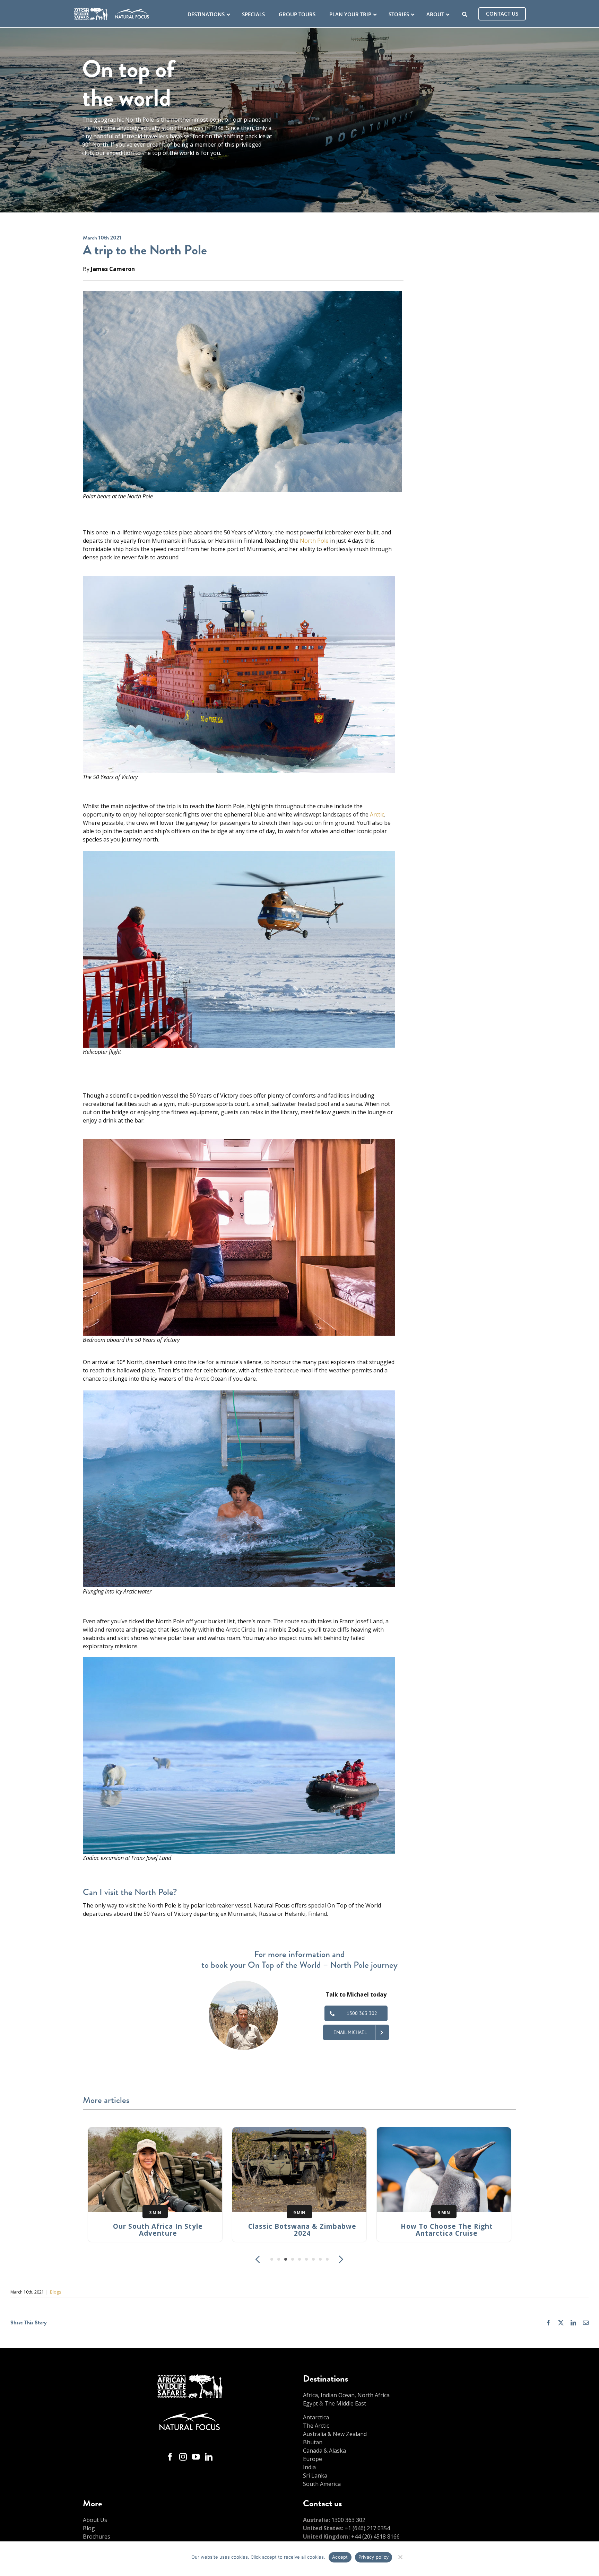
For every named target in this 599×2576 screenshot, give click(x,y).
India (309, 2467)
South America (322, 2484)
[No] (400, 2556)
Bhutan (313, 2442)
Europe (312, 2459)
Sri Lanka (315, 2475)
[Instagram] (183, 2457)
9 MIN (299, 2213)
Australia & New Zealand (335, 2434)
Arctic (377, 814)
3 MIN (155, 2213)
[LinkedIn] (209, 2457)
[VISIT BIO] (243, 1985)
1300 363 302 (348, 2520)
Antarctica (316, 2417)
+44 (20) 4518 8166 (375, 2536)
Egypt (310, 2403)
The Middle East (345, 2403)
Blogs (55, 2292)
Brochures (97, 2536)
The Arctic (316, 2426)
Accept (340, 2557)
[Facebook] (170, 2457)
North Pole (314, 541)
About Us (95, 2520)
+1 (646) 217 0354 (367, 2528)
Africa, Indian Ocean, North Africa (346, 2395)
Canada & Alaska (324, 2451)
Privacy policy (374, 2557)
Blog (89, 2528)
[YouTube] (196, 2457)
